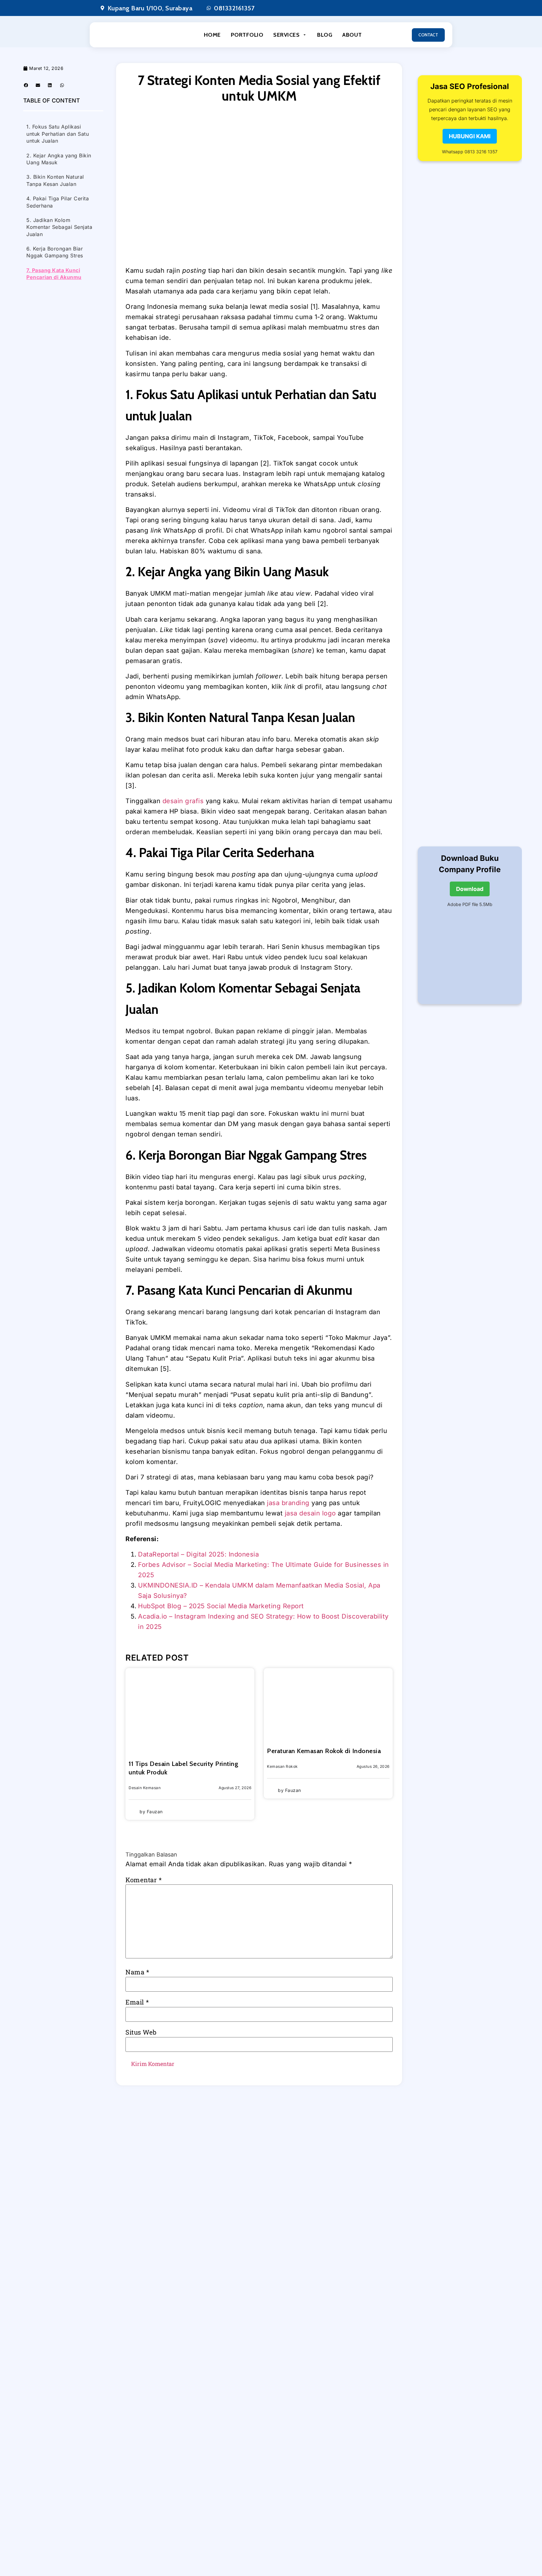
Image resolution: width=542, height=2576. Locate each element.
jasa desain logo (310, 1513)
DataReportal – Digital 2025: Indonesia (198, 1554)
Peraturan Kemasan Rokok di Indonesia (324, 1751)
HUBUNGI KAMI (470, 136)
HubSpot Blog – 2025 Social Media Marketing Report (221, 1606)
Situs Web (141, 2032)
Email (137, 2002)
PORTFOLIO (247, 35)
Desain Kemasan (145, 1788)
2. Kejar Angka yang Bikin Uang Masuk (59, 159)
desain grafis (183, 801)
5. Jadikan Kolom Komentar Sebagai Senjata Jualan (59, 227)
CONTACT (428, 35)
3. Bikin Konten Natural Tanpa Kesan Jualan (55, 180)
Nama (137, 1972)
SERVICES (286, 35)
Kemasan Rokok (282, 1766)
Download (470, 889)
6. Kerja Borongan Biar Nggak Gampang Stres (55, 252)
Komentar (144, 1880)
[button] (26, 85)
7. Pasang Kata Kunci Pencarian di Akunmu (54, 274)
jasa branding (288, 1503)
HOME (212, 35)
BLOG (325, 35)
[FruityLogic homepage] (125, 35)
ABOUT (352, 35)
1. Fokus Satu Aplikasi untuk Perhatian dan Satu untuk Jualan (58, 134)
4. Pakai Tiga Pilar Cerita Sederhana (58, 202)
